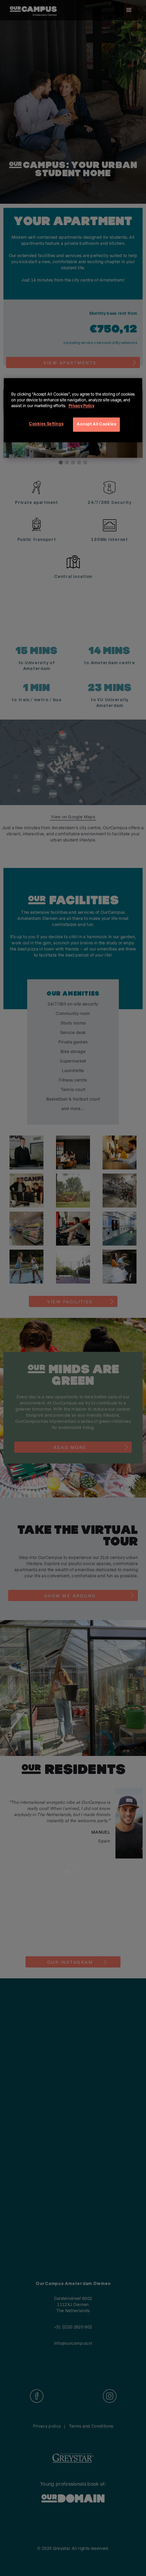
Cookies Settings (46, 424)
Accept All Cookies (96, 424)
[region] (73, 410)
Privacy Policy (81, 406)
